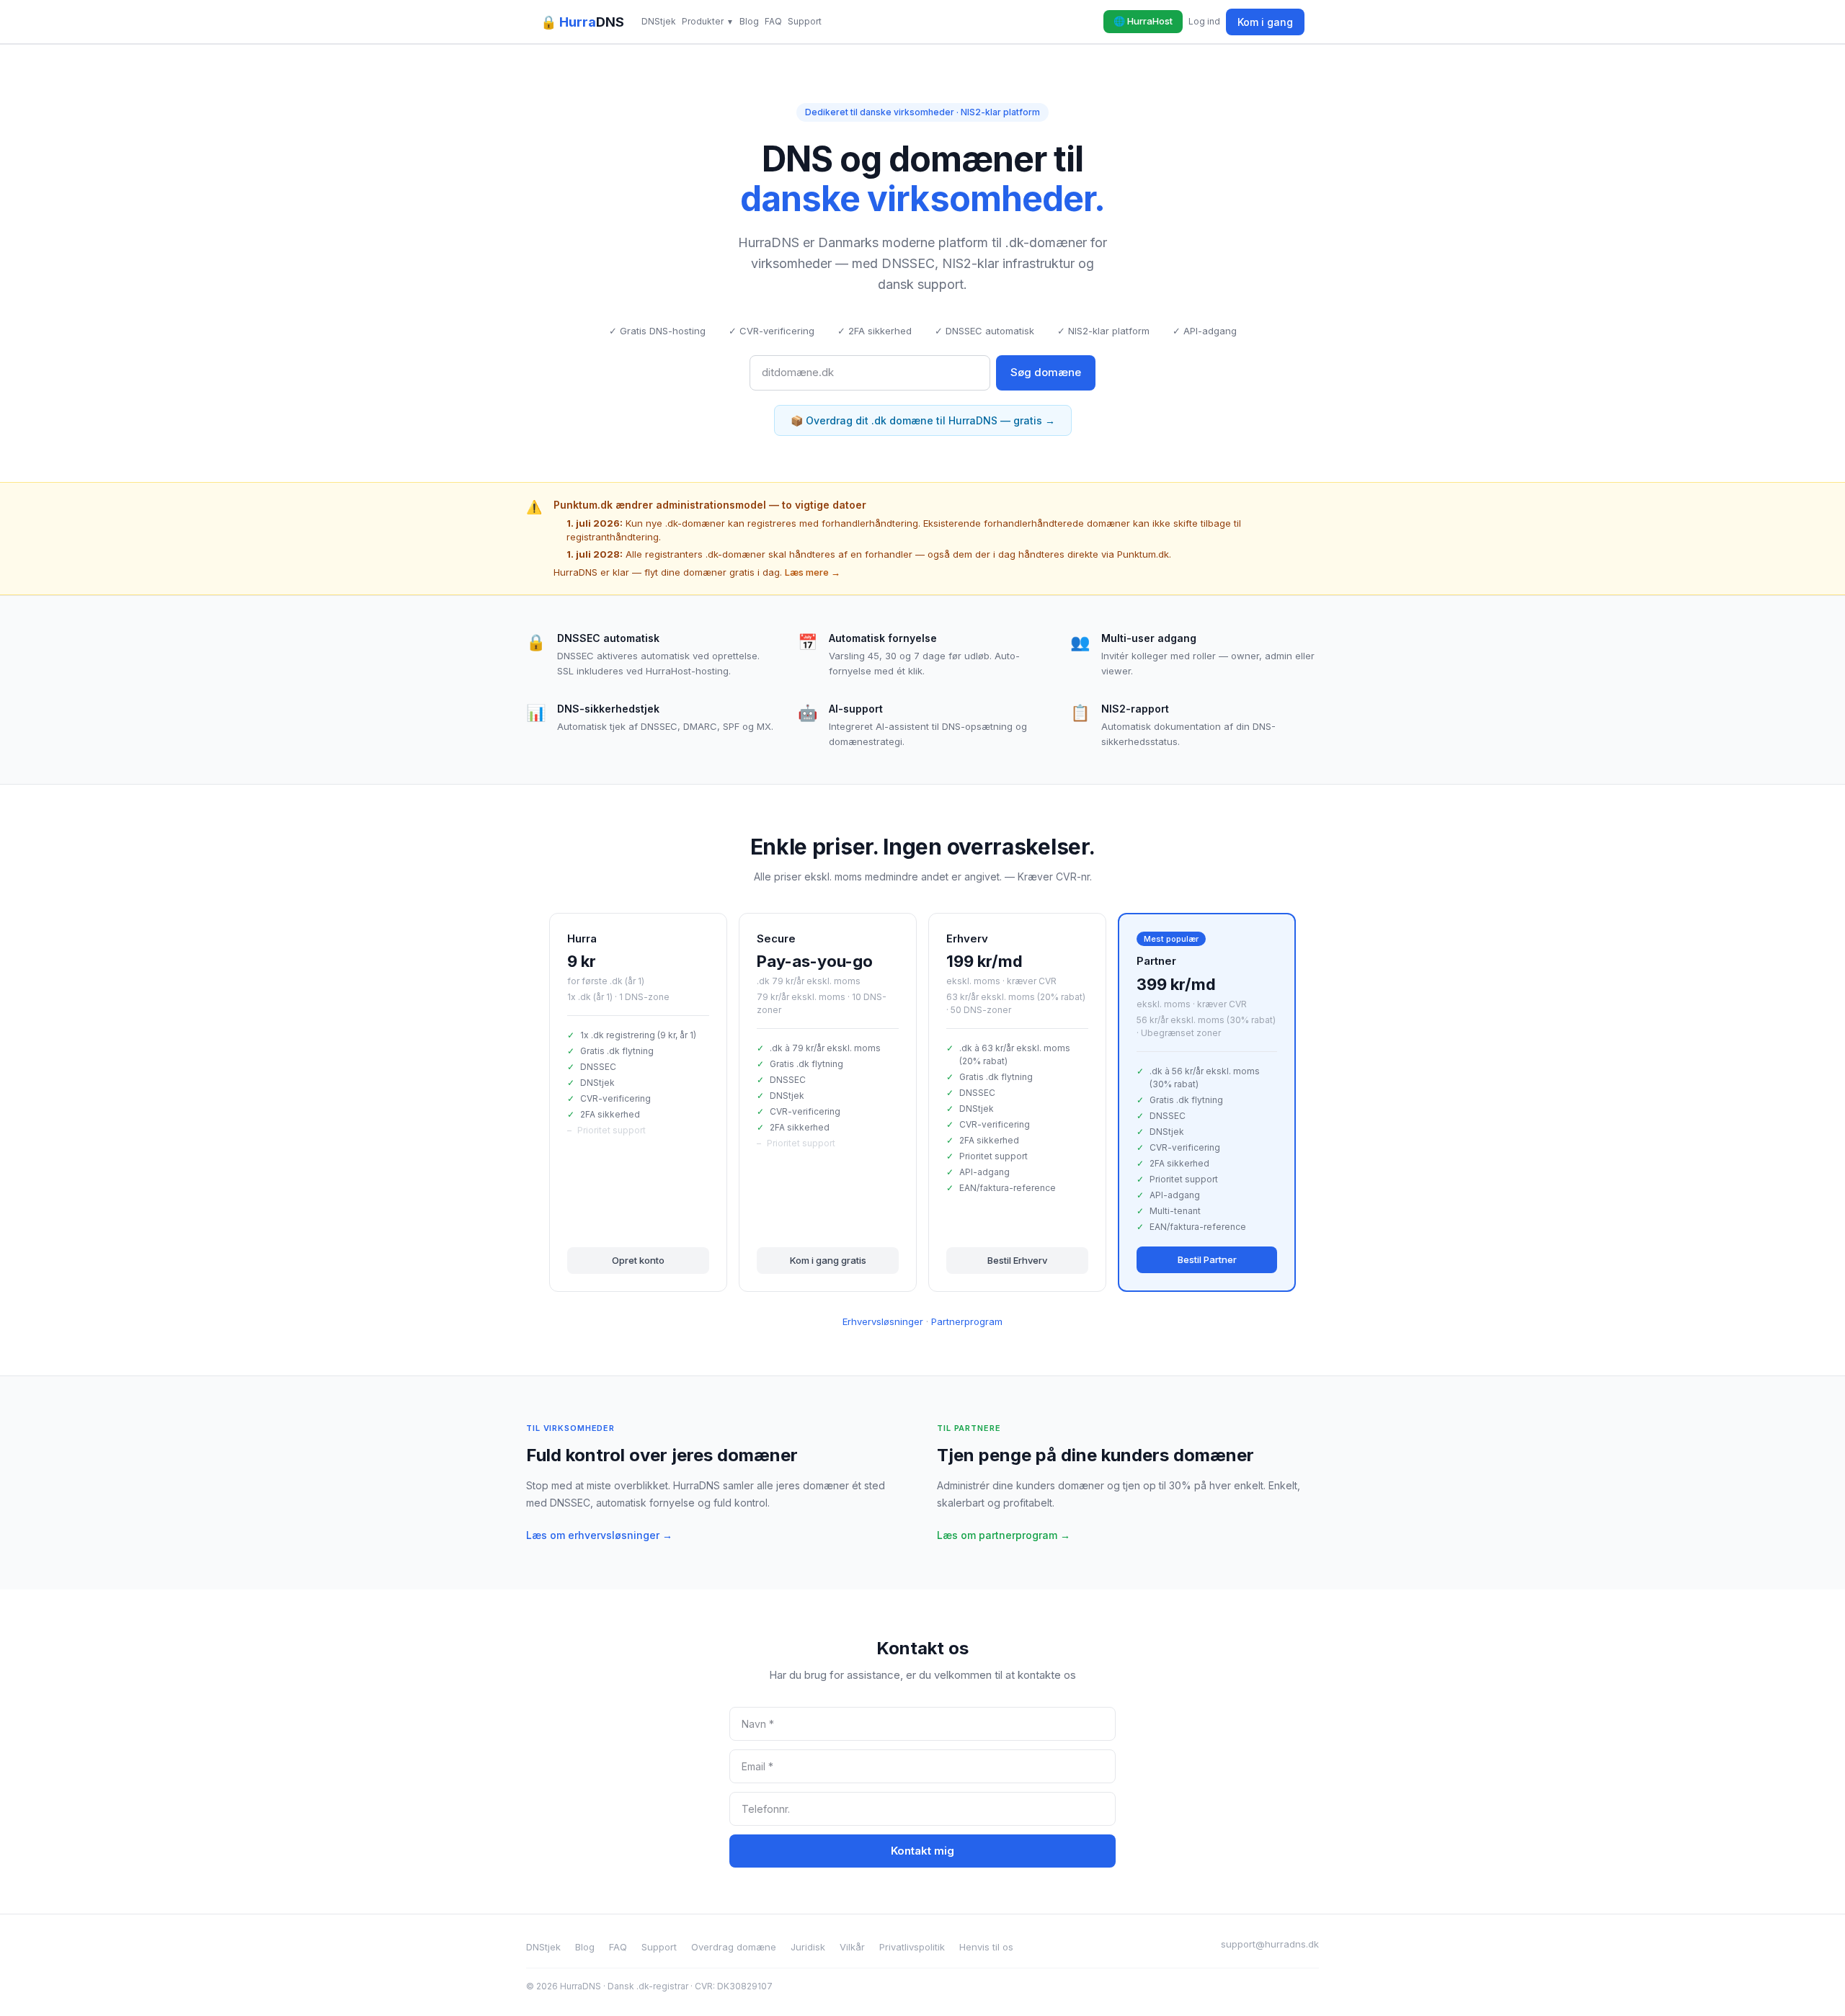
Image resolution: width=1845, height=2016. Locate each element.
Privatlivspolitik (912, 1947)
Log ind (1204, 21)
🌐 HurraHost (1143, 21)
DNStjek (659, 21)
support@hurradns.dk (1270, 1944)
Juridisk (808, 1947)
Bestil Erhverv (1017, 1260)
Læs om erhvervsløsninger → (599, 1535)
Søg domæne (1046, 372)
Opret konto (638, 1260)
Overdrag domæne (734, 1947)
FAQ (773, 21)
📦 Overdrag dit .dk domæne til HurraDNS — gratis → (923, 420)
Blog (749, 21)
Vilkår (852, 1947)
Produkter (708, 21)
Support (805, 21)
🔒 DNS (582, 22)
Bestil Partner (1207, 1259)
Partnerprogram (967, 1321)
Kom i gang (1265, 22)
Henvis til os (986, 1947)
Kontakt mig (922, 1851)
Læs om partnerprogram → (1004, 1535)
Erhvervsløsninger (883, 1321)
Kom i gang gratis (828, 1260)
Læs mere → (813, 572)
